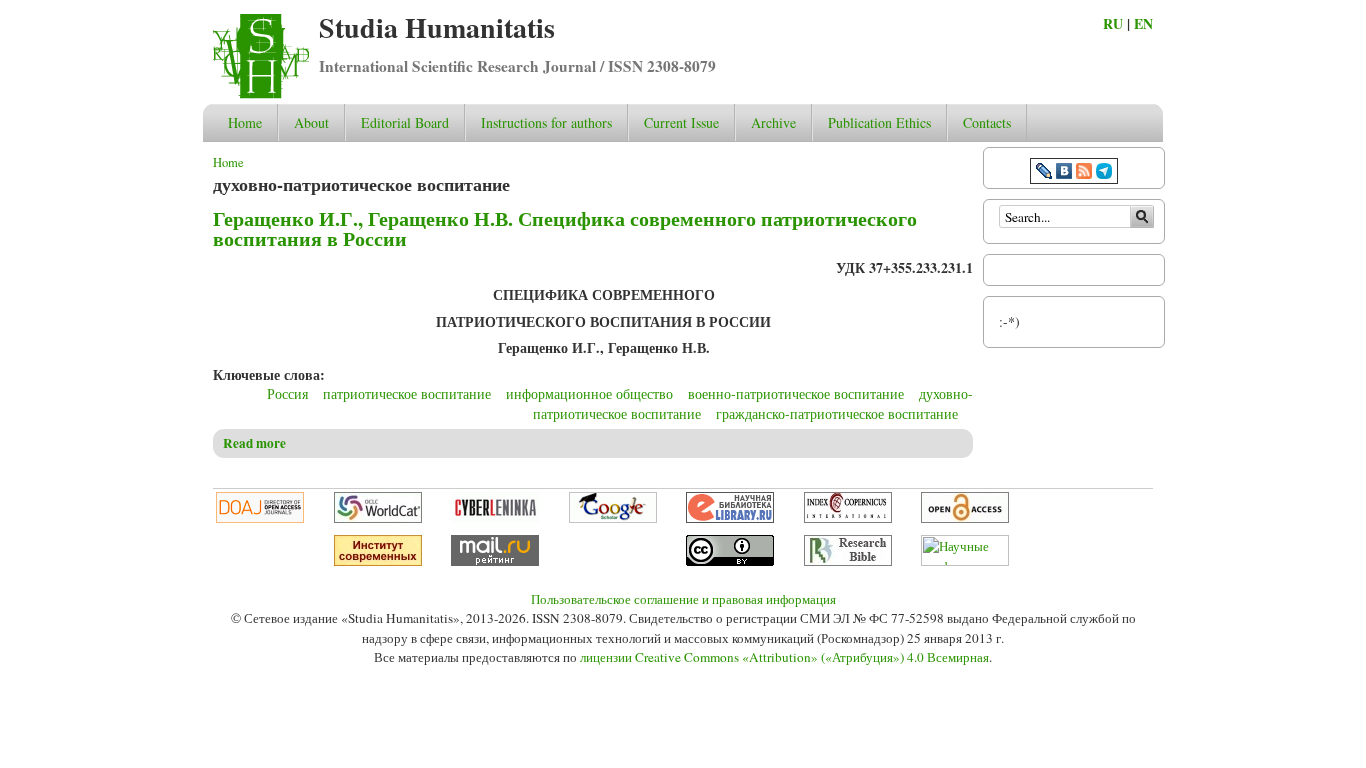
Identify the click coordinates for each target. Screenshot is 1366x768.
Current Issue (681, 122)
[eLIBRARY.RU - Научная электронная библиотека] (730, 518)
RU (1113, 23)
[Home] (261, 93)
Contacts (987, 122)
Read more (254, 443)
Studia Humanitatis (437, 27)
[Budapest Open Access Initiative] (965, 518)
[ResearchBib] (848, 561)
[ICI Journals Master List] (848, 518)
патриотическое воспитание (407, 393)
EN (1143, 23)
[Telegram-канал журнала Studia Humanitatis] (1104, 173)
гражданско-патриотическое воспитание (837, 413)
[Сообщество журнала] (1046, 173)
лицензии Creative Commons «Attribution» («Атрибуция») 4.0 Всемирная (784, 657)
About (311, 122)
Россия (287, 393)
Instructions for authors (546, 122)
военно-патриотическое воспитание (796, 393)
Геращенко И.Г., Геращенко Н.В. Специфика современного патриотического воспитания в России (565, 228)
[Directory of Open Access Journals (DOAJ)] (260, 518)
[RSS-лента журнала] (1084, 173)
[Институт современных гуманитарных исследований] (378, 561)
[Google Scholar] (613, 518)
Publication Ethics (879, 122)
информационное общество (589, 393)
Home (245, 122)
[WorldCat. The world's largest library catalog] (378, 518)
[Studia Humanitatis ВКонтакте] (1064, 173)
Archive (773, 122)
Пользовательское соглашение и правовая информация (683, 599)
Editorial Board (405, 122)
